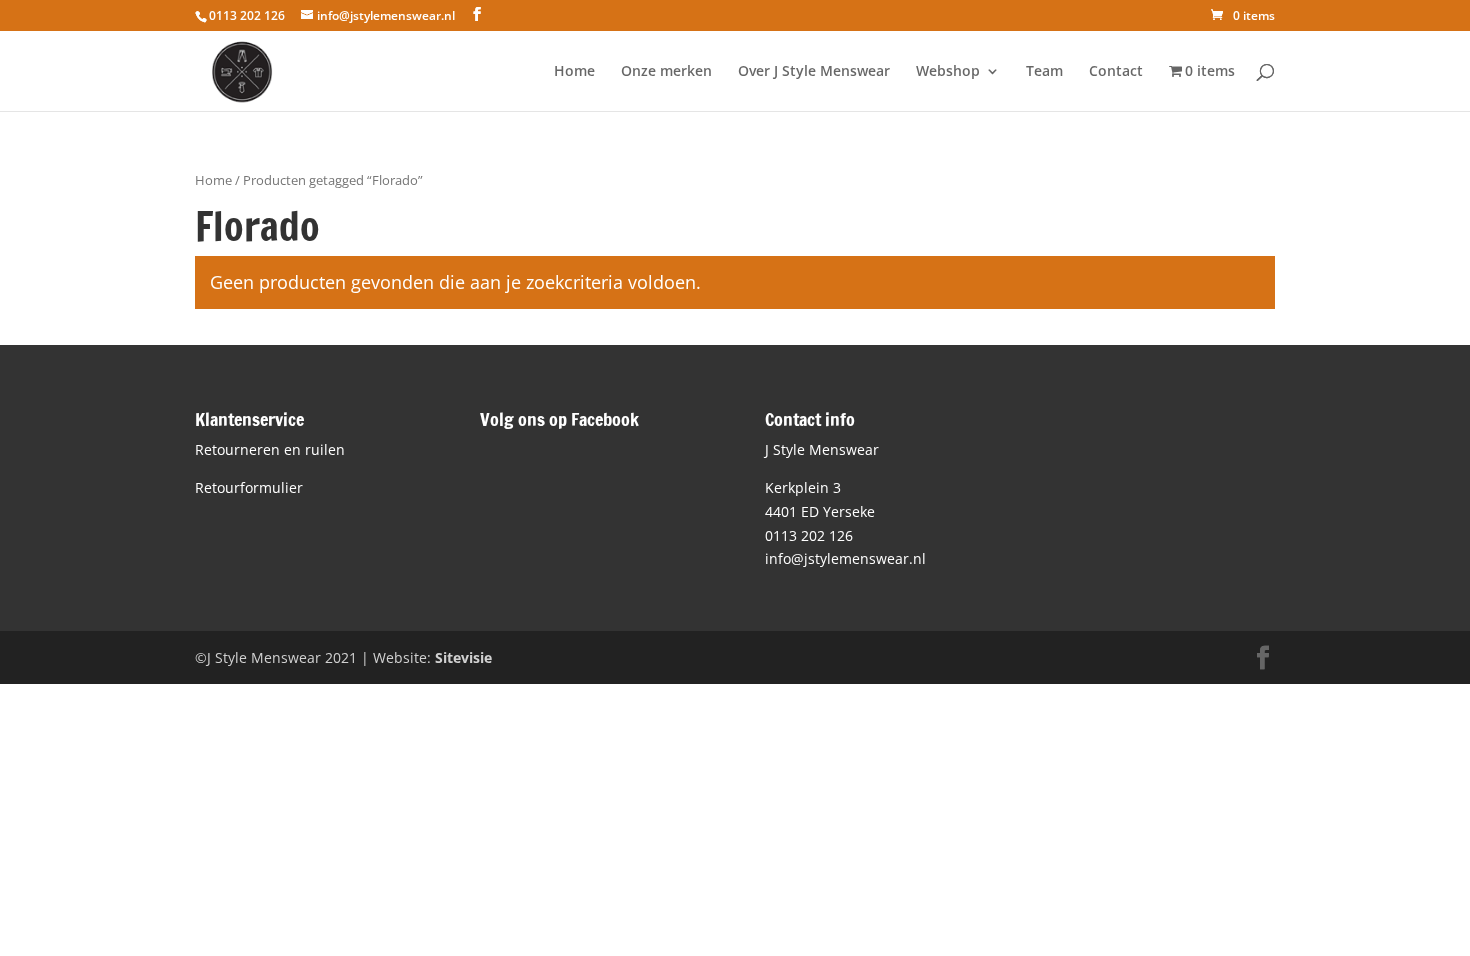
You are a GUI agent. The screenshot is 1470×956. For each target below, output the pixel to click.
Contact (1116, 72)
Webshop (948, 72)
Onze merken (666, 72)
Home (574, 72)
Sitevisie (463, 657)
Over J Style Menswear (814, 72)
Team (1044, 72)
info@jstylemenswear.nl (845, 558)
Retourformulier (249, 487)
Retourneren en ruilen (270, 449)
